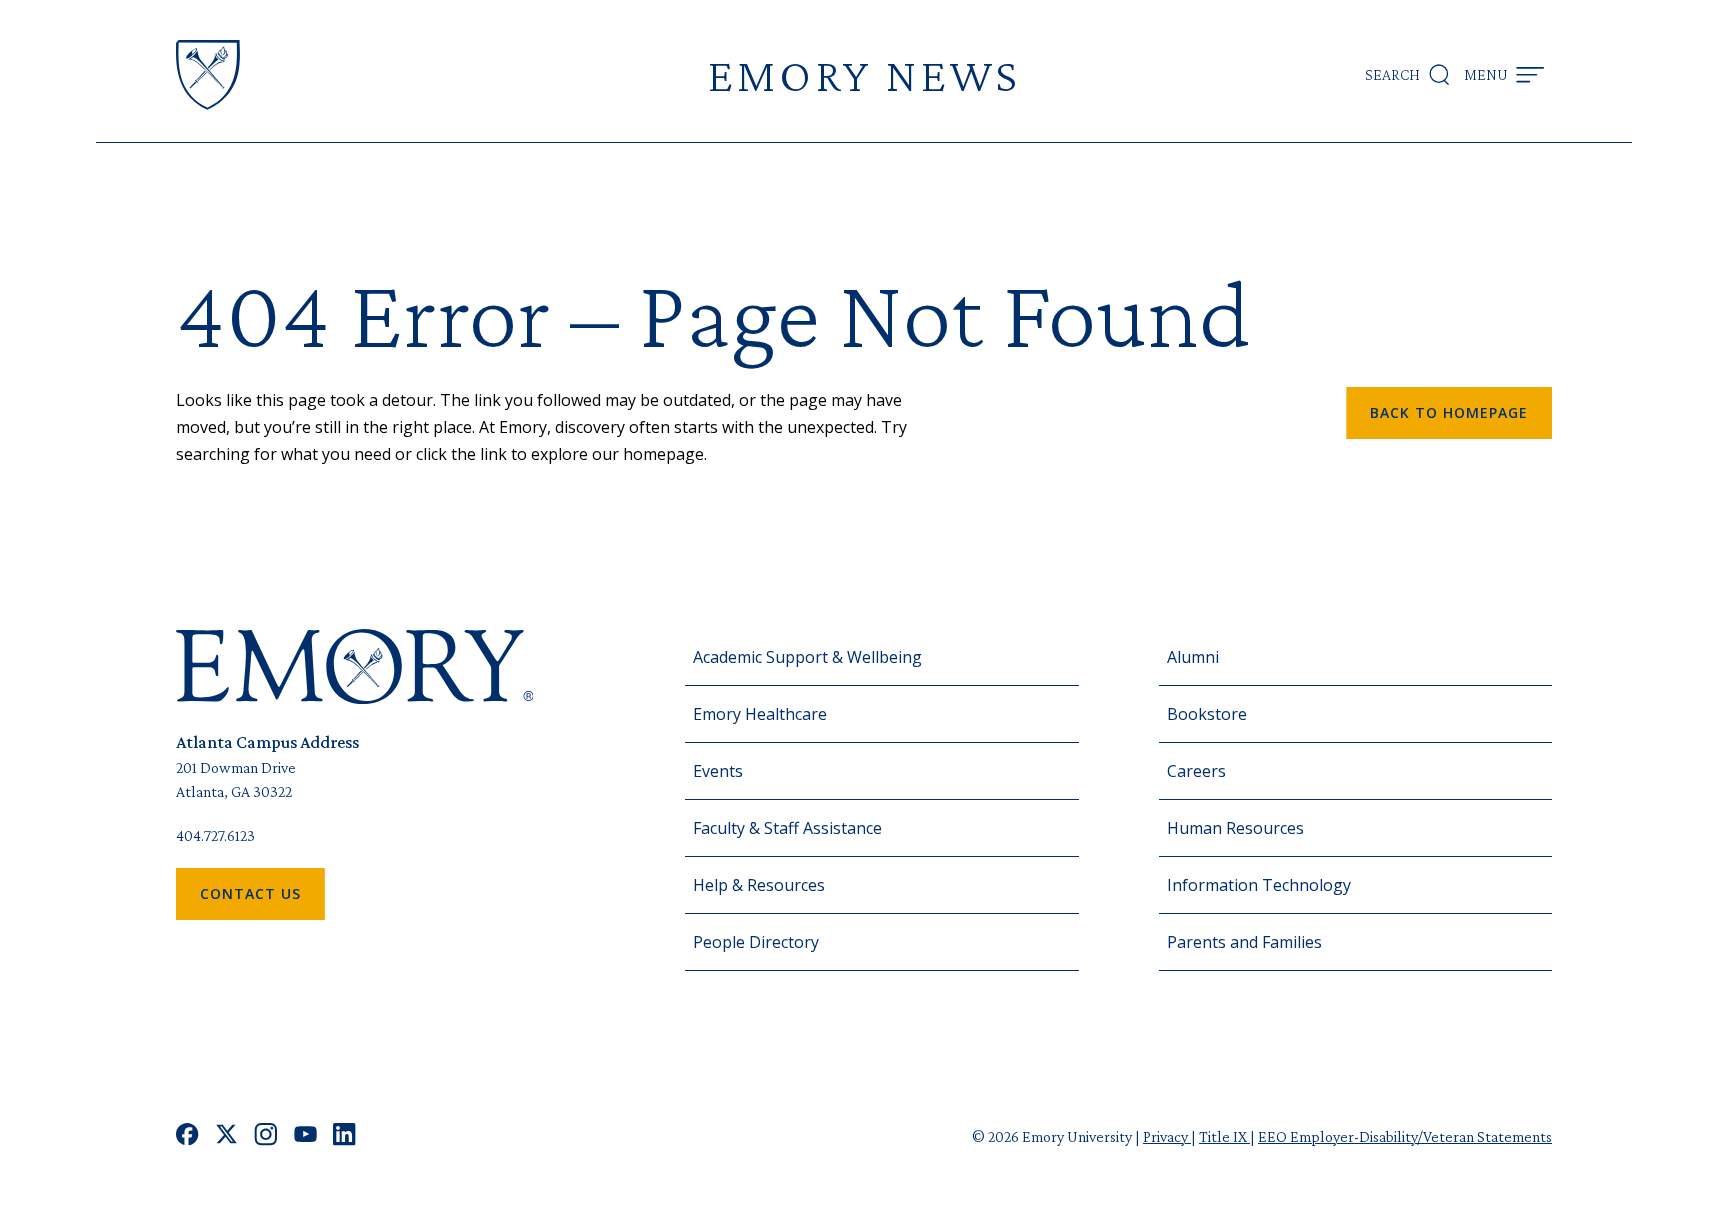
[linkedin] (344, 1136)
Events (718, 771)
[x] (226, 1136)
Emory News (864, 74)
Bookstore (1207, 714)
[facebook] (187, 1136)
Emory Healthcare (760, 714)
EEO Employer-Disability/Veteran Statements (1405, 1136)
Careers (1196, 771)
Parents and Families (1244, 942)
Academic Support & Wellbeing (807, 657)
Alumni (1193, 657)
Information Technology (1259, 885)
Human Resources (1235, 828)
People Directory (756, 942)
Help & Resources (759, 885)
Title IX (1224, 1136)
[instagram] (266, 1136)
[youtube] (305, 1136)
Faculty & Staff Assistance (787, 828)
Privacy (1167, 1136)
